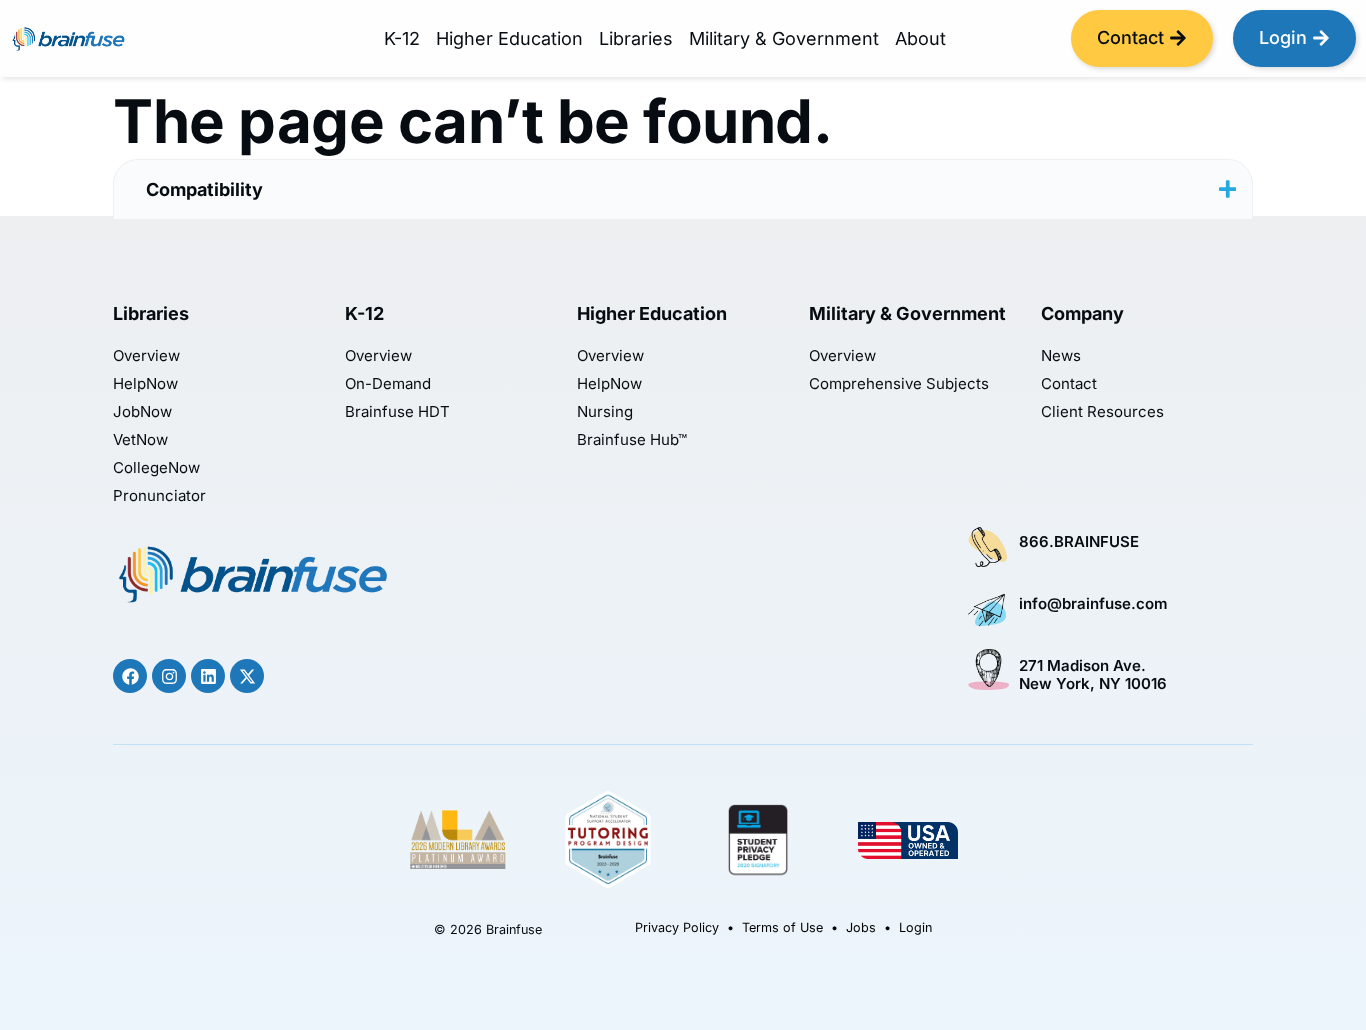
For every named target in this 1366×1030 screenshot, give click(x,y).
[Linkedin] (208, 676)
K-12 (402, 38)
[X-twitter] (247, 676)
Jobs (861, 927)
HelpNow (145, 384)
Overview (146, 356)
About (920, 38)
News (1061, 356)
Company (1082, 313)
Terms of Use (782, 927)
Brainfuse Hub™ (632, 440)
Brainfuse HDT (397, 412)
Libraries (636, 38)
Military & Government (784, 38)
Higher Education (509, 38)
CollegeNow (156, 468)
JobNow (142, 412)
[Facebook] (130, 676)
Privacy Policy (677, 927)
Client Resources (1102, 412)
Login (915, 927)
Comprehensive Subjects (899, 384)
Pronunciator (159, 496)
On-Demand (388, 384)
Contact (1069, 384)
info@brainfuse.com (1093, 603)
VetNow (140, 440)
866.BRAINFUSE (1079, 541)
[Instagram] (169, 676)
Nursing (605, 412)
